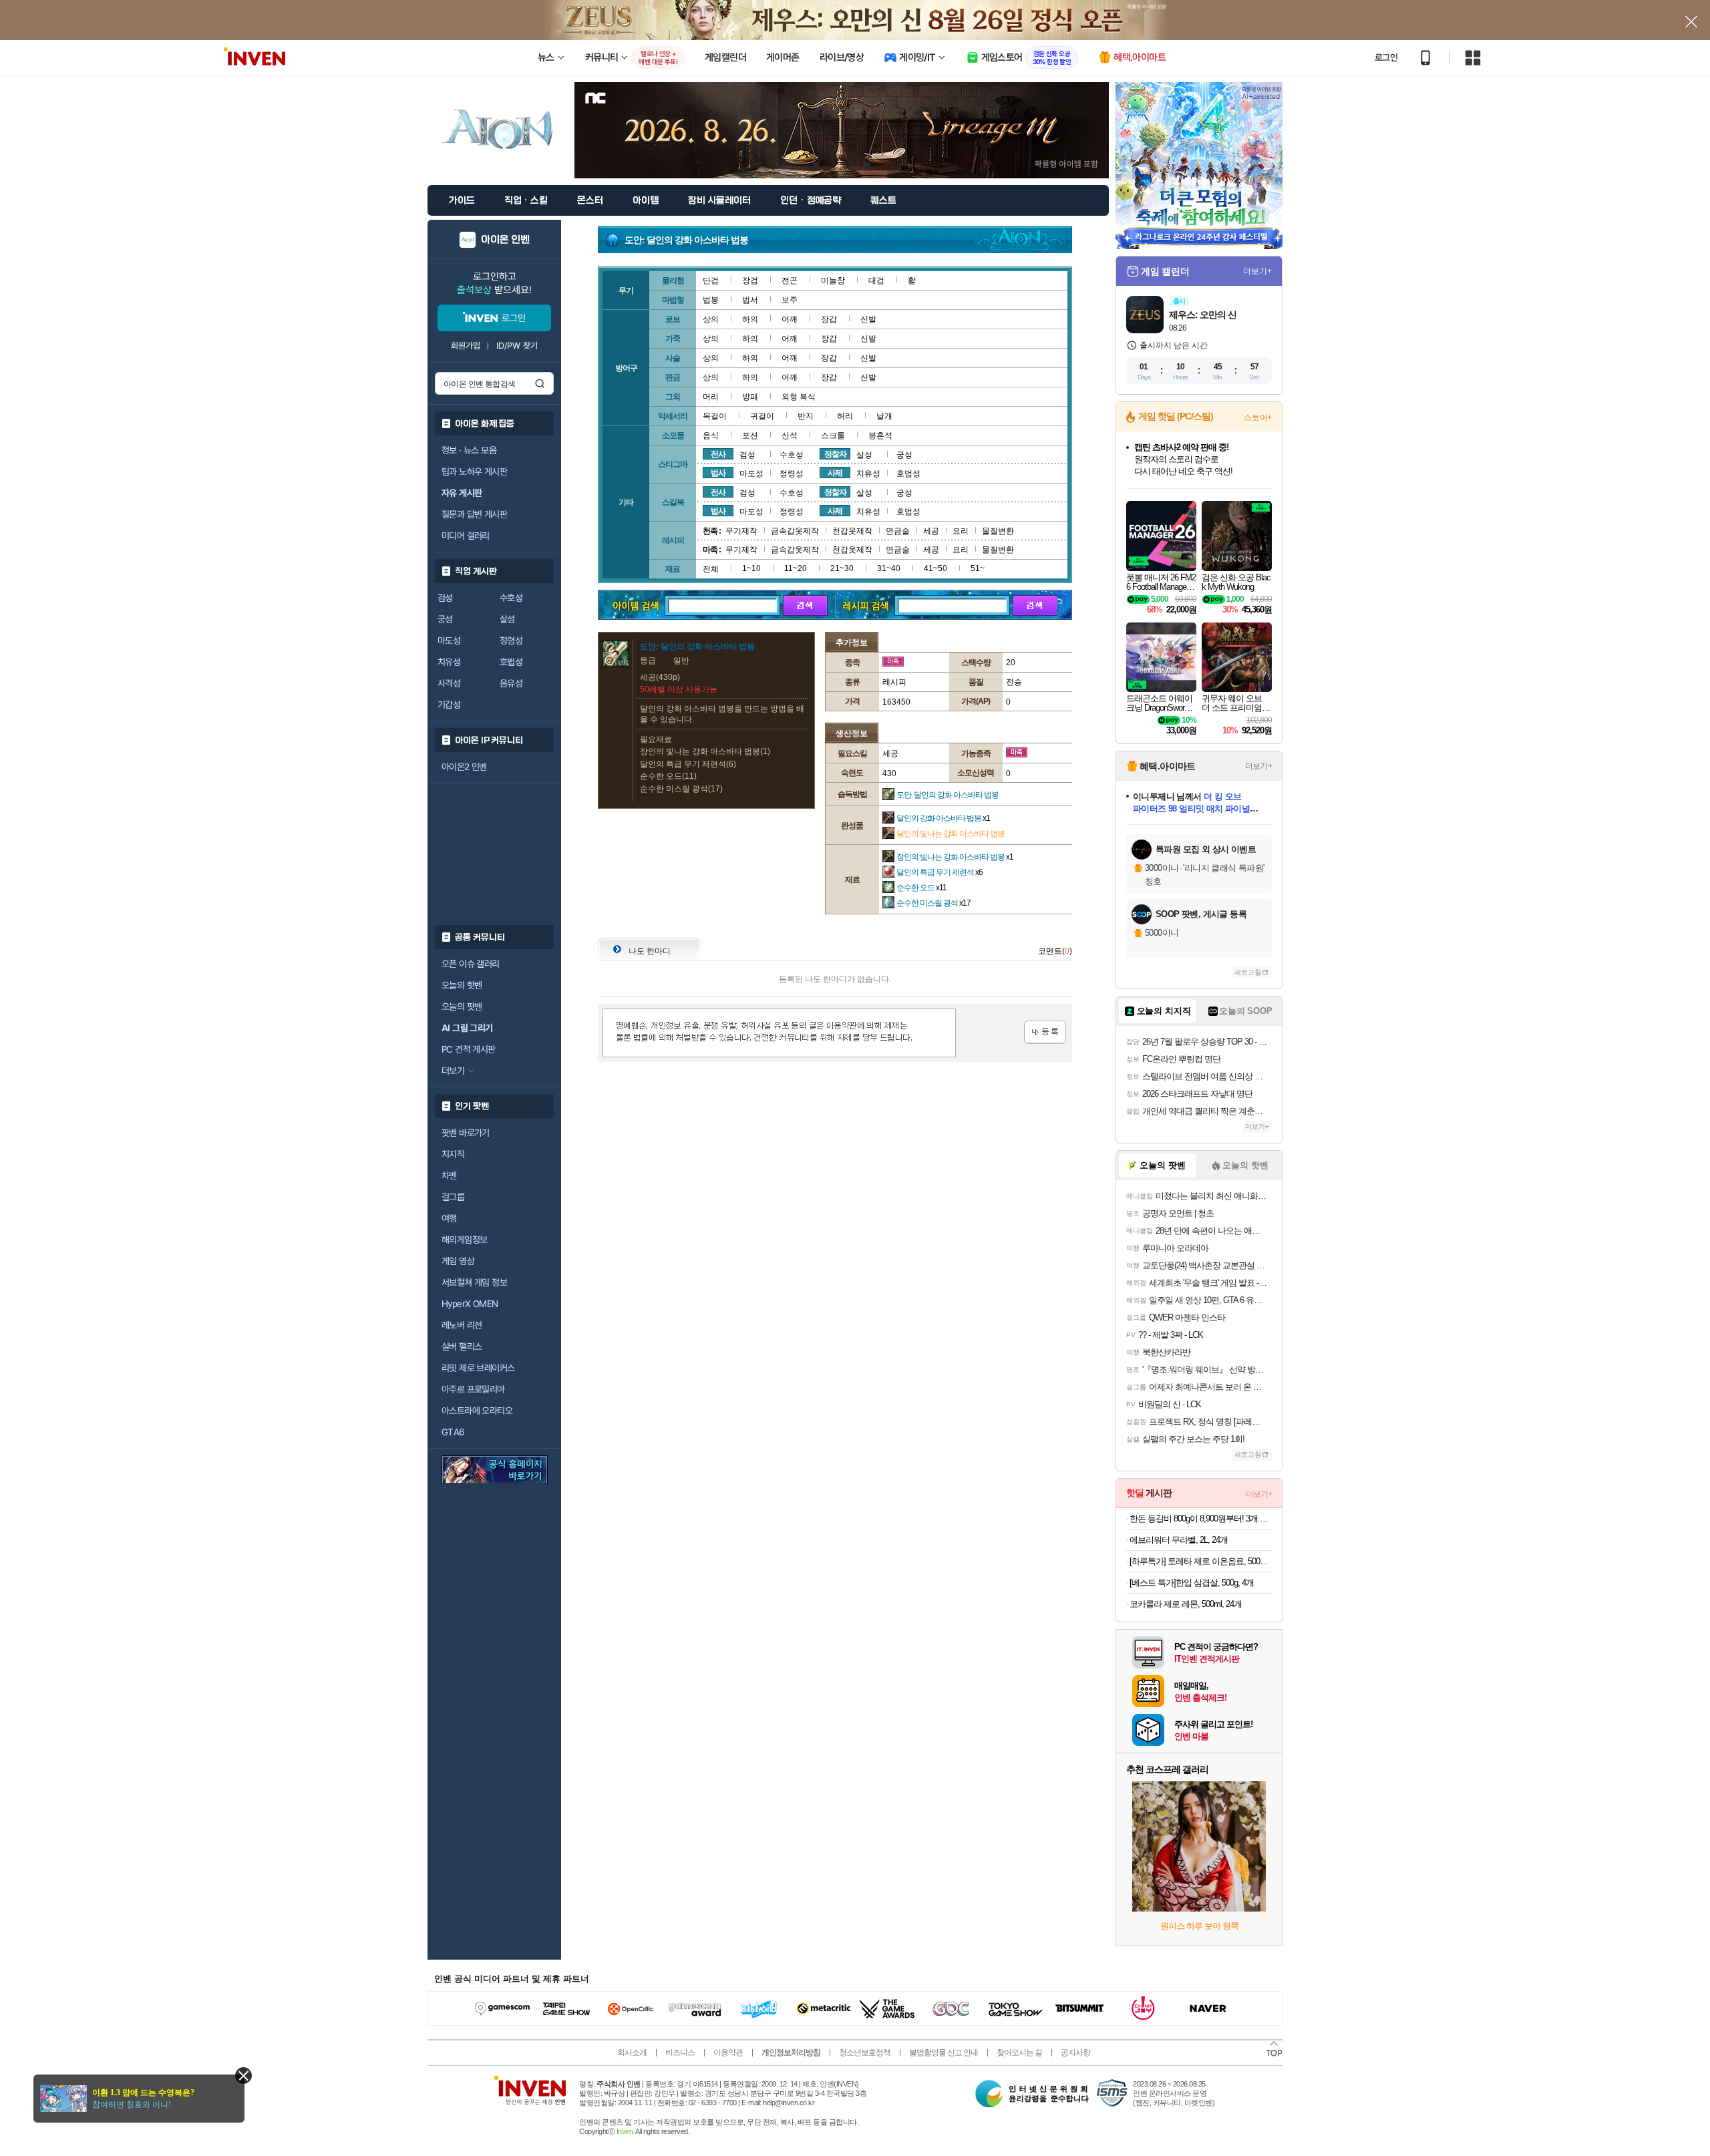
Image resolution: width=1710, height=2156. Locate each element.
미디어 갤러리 (466, 536)
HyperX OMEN (470, 1304)
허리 (845, 416)
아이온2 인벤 (464, 767)
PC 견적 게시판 (469, 1049)
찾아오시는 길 (1019, 2052)
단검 (711, 281)
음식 (711, 435)
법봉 (711, 300)
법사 (718, 473)
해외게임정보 (464, 1240)
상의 (711, 319)
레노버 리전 (462, 1325)
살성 (507, 619)
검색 (540, 383)
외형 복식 (799, 397)
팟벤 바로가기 (466, 1133)
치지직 (453, 1154)
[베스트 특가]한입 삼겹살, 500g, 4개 (1192, 1583)
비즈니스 (680, 2052)
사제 (835, 473)
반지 (806, 416)
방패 (750, 397)
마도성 (449, 641)
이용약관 (728, 2052)
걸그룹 (453, 1197)
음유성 (511, 683)
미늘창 (833, 281)
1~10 (751, 568)
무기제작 (741, 531)
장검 (750, 281)
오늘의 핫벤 (462, 985)
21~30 (842, 568)
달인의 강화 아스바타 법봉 (943, 818)
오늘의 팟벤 (462, 1007)
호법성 (511, 662)
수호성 (511, 598)
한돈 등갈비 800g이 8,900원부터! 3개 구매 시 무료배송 (1201, 1518)
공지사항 (1075, 2052)
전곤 (790, 281)
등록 (1045, 1032)
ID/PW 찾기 (517, 346)
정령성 (511, 641)
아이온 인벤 (505, 240)
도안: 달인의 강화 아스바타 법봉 (948, 795)
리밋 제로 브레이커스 (478, 1368)
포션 (750, 435)
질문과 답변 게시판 (474, 514)
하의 (750, 319)
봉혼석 (880, 435)
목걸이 (715, 416)
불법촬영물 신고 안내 (944, 2052)
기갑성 (449, 705)
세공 (931, 531)
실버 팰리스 (462, 1346)
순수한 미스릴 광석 (933, 903)
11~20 (796, 568)
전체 (711, 569)
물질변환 (998, 531)
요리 (961, 531)
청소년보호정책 (865, 2052)
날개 (884, 416)
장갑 (829, 319)
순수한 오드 (921, 888)
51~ (978, 568)
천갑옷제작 (852, 531)
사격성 (449, 683)
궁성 (445, 619)
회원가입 (466, 346)
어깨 (790, 319)
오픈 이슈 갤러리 (471, 964)
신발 (868, 319)
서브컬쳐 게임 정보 (474, 1282)
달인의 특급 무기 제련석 (939, 872)
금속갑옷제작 (795, 531)
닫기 (243, 2076)
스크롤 (833, 435)
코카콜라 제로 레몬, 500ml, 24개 (1186, 1604)
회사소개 (632, 2052)
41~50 (935, 568)
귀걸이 (762, 416)
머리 (711, 397)
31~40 (889, 568)
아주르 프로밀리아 (473, 1389)
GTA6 (453, 1432)
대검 (876, 281)
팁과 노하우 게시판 (474, 472)
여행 (449, 1218)
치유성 (449, 662)
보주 (790, 300)
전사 (718, 454)
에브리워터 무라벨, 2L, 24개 (1179, 1540)
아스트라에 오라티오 (477, 1411)
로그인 (1386, 57)
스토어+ (1258, 417)
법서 (750, 300)
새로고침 (1248, 972)
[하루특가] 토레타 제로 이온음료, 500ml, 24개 (1201, 1561)
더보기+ (1257, 271)
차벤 (449, 1176)
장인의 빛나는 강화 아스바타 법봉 (955, 857)
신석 (790, 435)
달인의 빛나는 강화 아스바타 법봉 (951, 834)
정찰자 (835, 454)
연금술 (898, 531)
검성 (445, 598)
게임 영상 (458, 1261)
